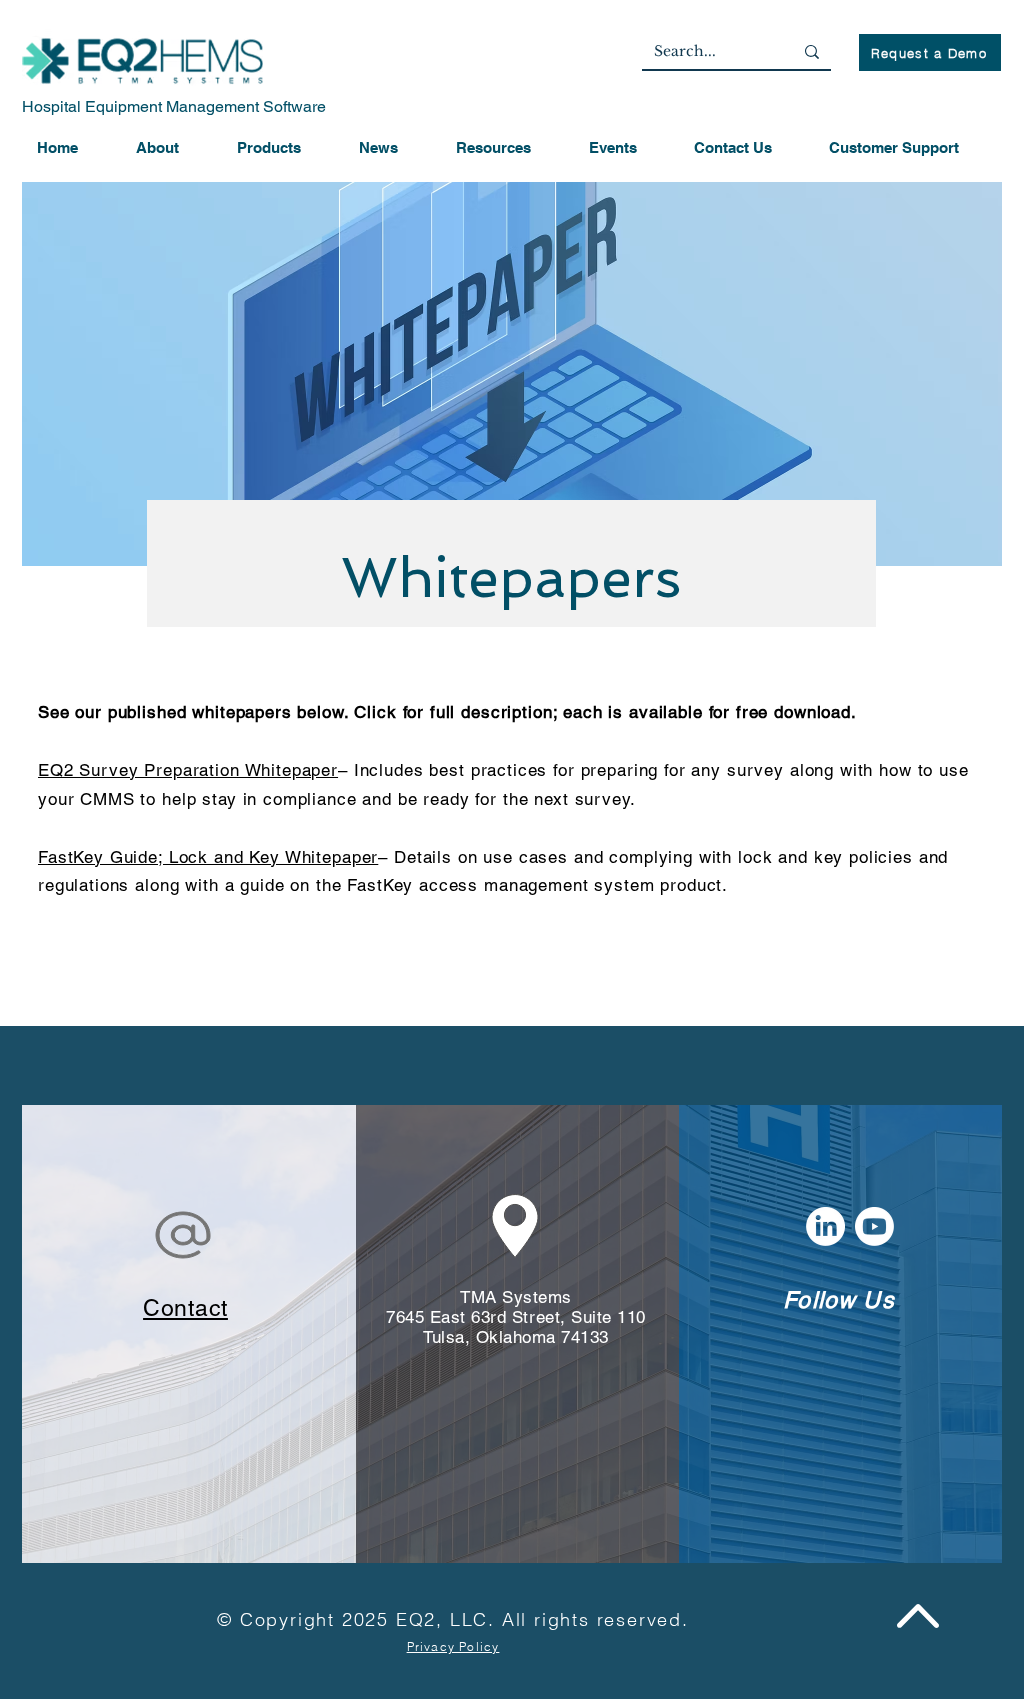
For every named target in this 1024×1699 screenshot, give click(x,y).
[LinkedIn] (825, 1226)
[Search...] (812, 51)
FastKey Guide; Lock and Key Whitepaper (208, 857)
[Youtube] (874, 1226)
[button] (283, 148)
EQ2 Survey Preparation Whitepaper (188, 770)
